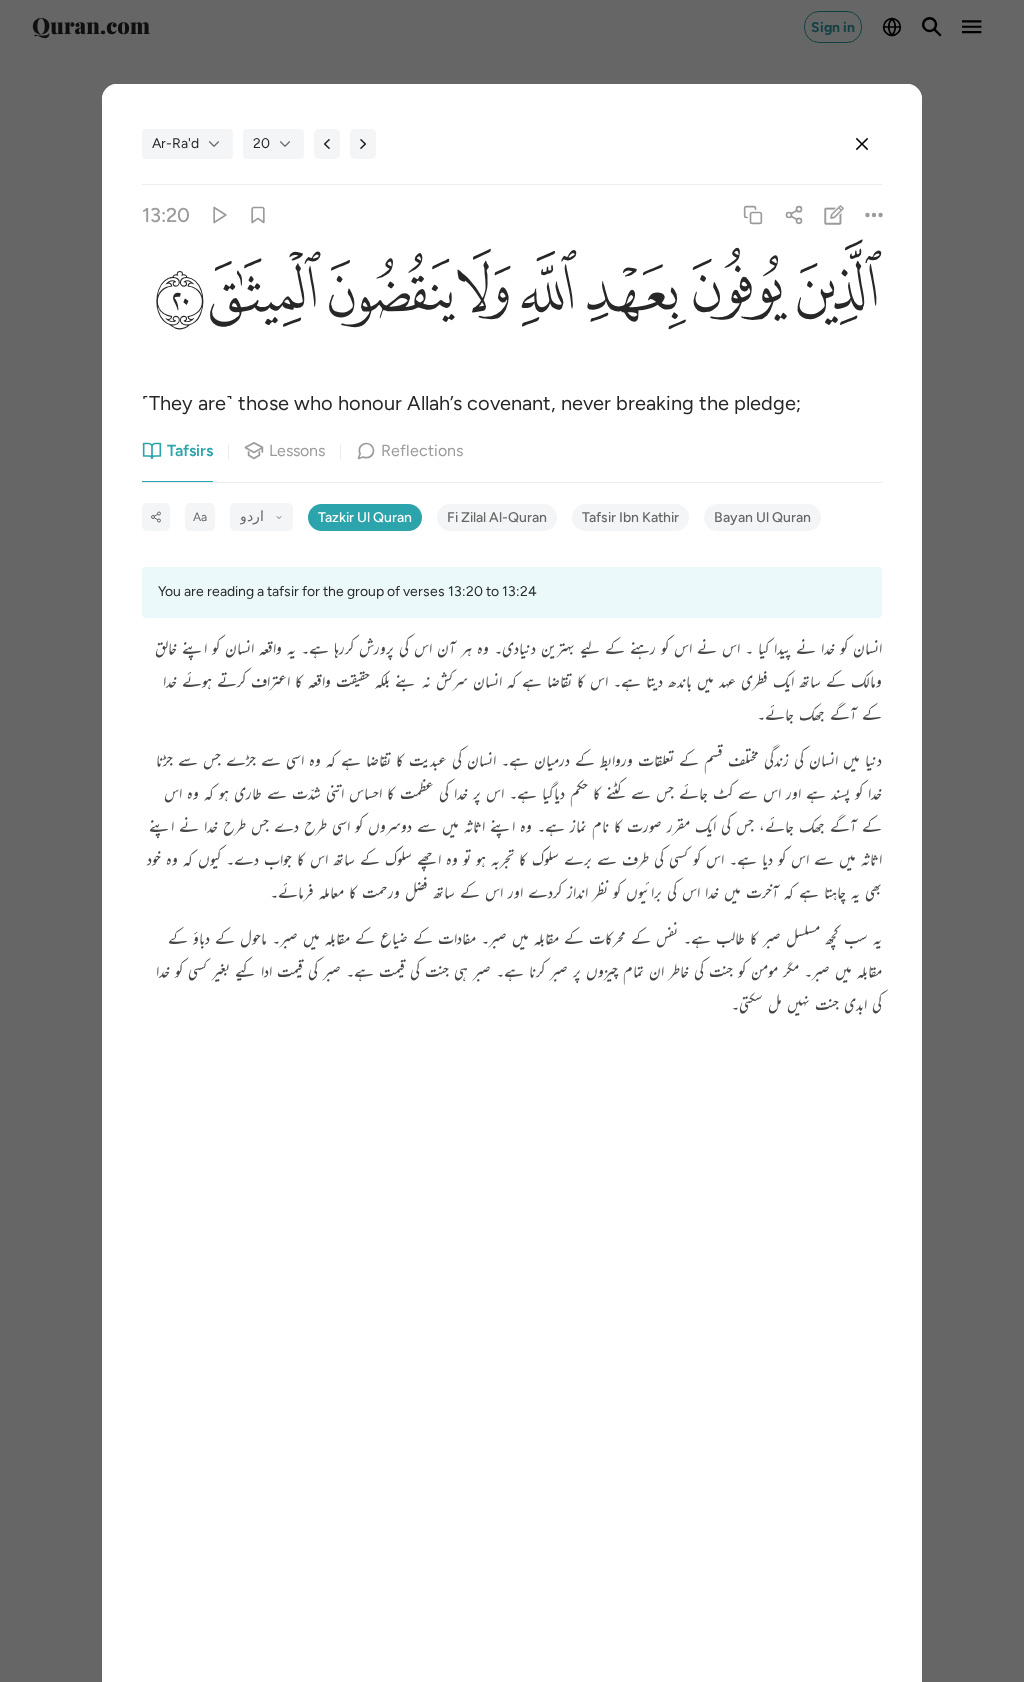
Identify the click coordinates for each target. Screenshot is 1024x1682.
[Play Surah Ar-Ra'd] (217, 215)
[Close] (862, 144)
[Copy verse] (753, 215)
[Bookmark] (258, 215)
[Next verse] (363, 144)
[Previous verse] (327, 144)
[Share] (793, 215)
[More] (873, 215)
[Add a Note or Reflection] (833, 215)
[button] (834, 297)
